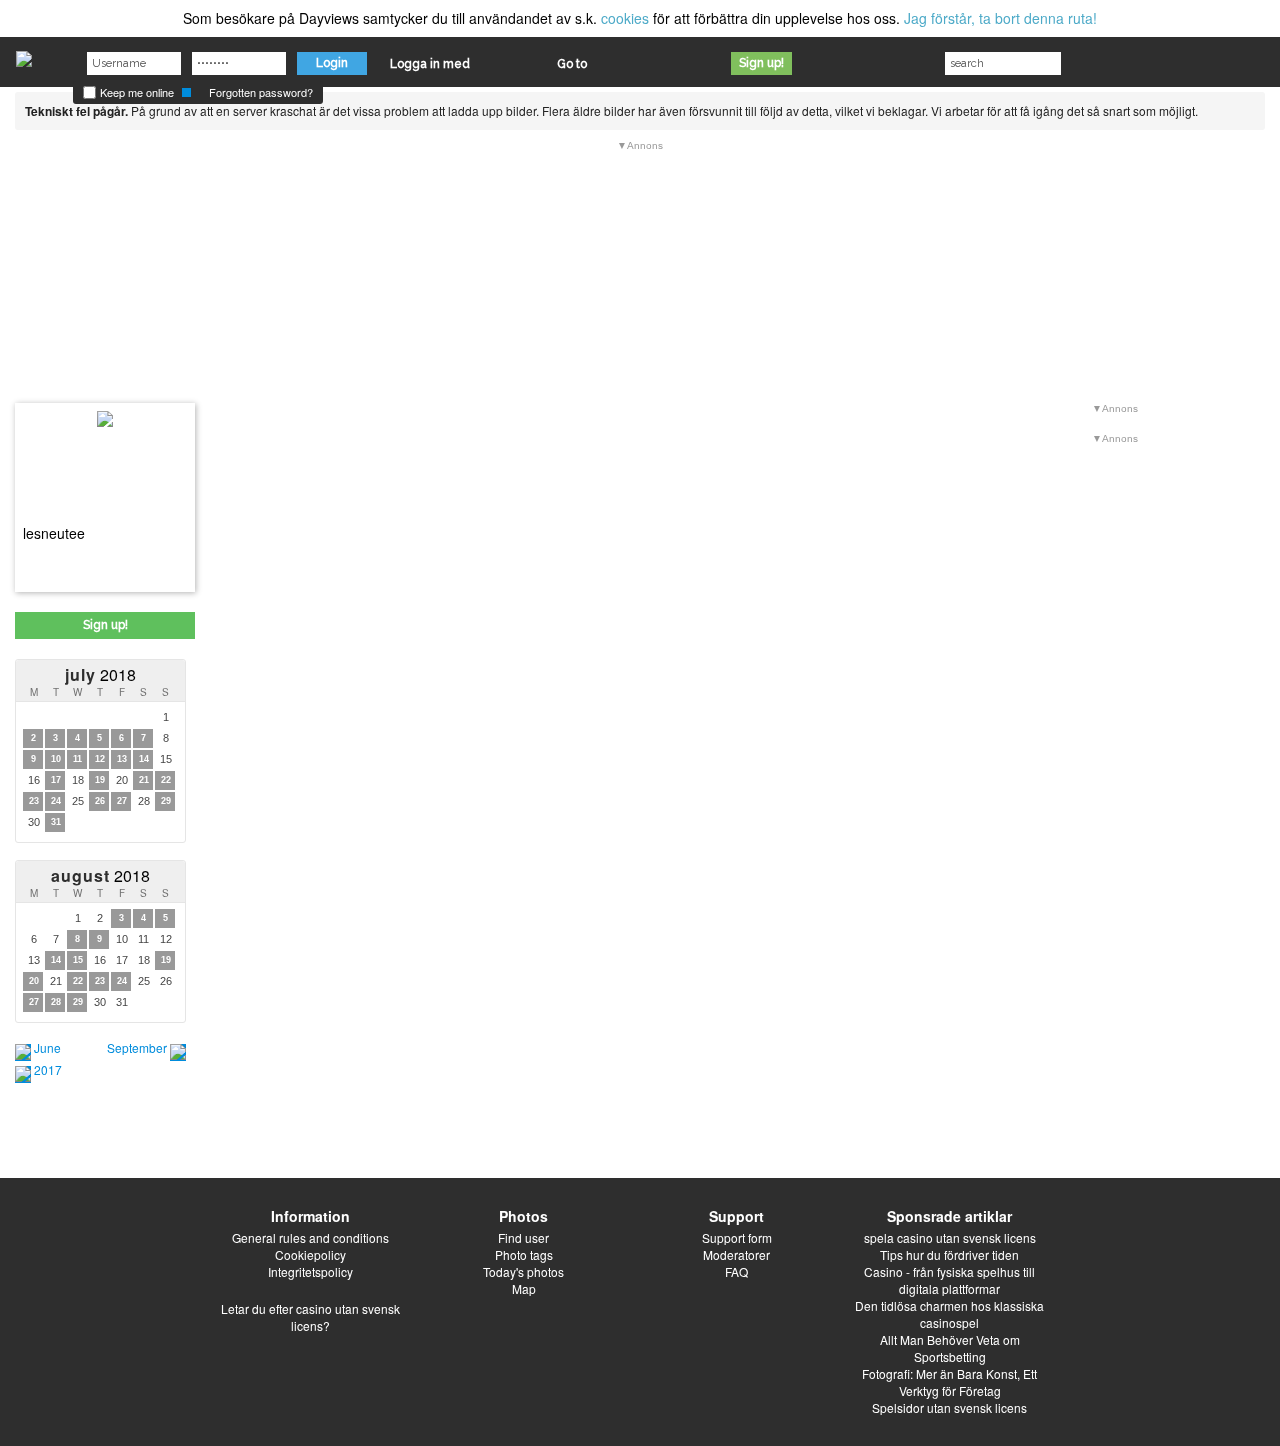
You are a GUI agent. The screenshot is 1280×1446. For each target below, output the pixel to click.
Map (524, 1288)
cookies (625, 18)
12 (100, 759)
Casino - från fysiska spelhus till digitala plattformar (949, 1280)
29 (166, 801)
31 (56, 822)
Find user (523, 1237)
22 (166, 780)
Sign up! (761, 63)
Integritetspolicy (310, 1271)
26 (100, 801)
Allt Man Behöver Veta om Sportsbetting (950, 1348)
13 (122, 759)
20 (34, 981)
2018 (100, 674)
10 (56, 759)
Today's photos (523, 1271)
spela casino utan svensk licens (950, 1237)
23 (34, 801)
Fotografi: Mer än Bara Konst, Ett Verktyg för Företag (949, 1382)
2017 (48, 1069)
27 (122, 801)
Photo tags (524, 1254)
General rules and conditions (310, 1237)
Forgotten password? (261, 92)
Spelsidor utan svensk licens (949, 1407)
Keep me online (135, 92)
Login (332, 63)
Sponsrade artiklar (949, 1216)
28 (56, 1002)
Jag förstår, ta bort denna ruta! (1000, 18)
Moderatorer (736, 1254)
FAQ (736, 1271)
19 (100, 780)
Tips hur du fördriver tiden (949, 1254)
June (47, 1047)
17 (56, 780)
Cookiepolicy (310, 1254)
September (137, 1047)
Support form (737, 1237)
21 (144, 780)
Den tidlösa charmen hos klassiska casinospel (949, 1314)
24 (56, 801)
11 (77, 759)
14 (144, 759)
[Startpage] (24, 54)
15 (78, 960)
